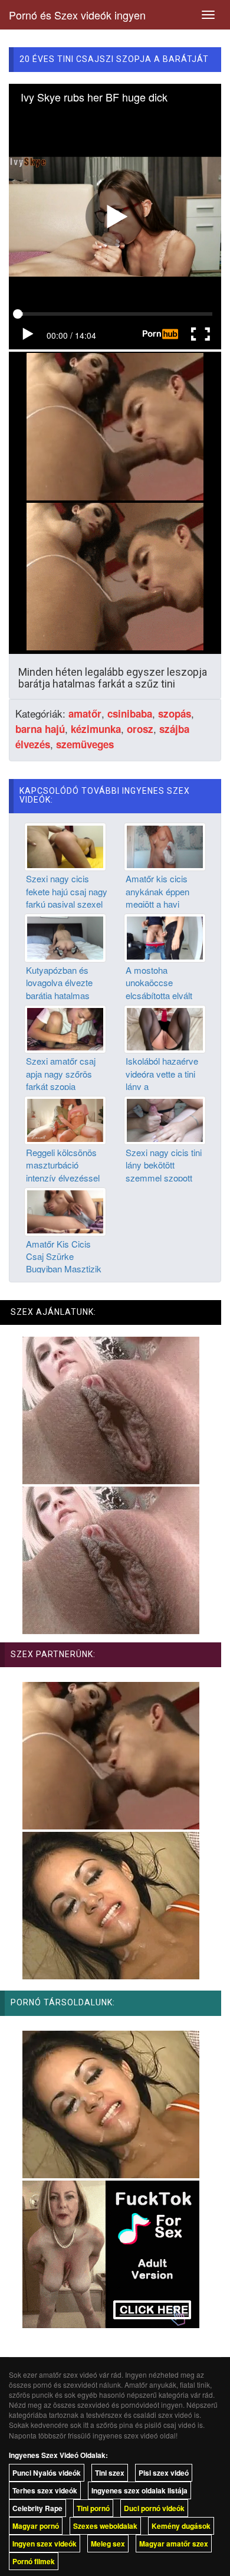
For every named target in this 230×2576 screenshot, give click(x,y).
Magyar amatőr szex (174, 2544)
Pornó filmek (34, 2561)
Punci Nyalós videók (47, 2473)
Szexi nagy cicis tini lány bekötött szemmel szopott (164, 1165)
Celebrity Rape (37, 2508)
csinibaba (130, 713)
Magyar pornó (36, 2526)
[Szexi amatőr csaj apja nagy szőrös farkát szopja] (65, 1028)
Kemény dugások (181, 2526)
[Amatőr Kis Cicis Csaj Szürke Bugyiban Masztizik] (65, 1210)
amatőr (85, 713)
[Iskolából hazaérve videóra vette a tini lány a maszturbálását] (165, 1028)
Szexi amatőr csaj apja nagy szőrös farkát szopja (61, 1073)
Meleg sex (108, 2544)
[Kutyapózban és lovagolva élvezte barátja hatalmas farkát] (65, 937)
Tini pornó (93, 2508)
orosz (140, 729)
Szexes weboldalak (105, 2526)
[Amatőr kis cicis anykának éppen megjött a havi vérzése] (165, 846)
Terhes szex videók (45, 2490)
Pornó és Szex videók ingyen (77, 15)
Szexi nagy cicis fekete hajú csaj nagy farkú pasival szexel (67, 891)
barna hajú (40, 729)
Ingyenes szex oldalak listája (139, 2490)
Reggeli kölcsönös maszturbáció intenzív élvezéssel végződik (63, 1171)
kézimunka (96, 729)
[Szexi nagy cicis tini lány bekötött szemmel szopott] (165, 1119)
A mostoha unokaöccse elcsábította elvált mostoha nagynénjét (165, 989)
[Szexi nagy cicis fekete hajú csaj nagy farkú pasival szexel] (65, 846)
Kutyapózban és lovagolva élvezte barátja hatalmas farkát (59, 989)
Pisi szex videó (164, 2473)
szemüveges (85, 744)
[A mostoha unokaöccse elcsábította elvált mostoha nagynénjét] (165, 937)
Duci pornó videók (154, 2508)
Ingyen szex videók (45, 2544)
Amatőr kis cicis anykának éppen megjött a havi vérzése (157, 897)
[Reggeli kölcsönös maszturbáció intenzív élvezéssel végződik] (65, 1119)
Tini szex (110, 2473)
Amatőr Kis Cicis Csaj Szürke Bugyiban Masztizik (64, 1256)
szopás (175, 713)
